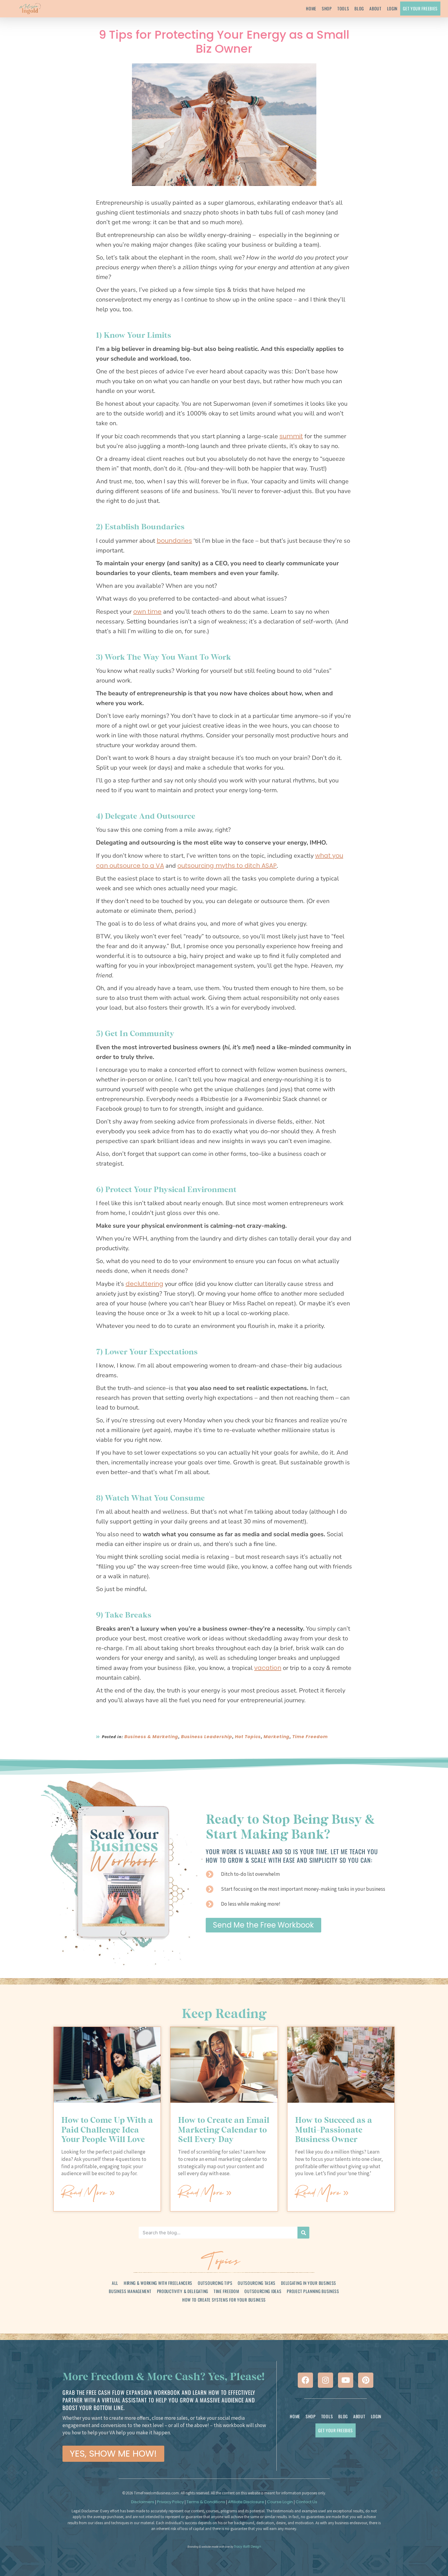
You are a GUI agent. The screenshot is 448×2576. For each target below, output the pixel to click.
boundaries (174, 541)
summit (291, 436)
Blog (359, 8)
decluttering (144, 1284)
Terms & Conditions (206, 2502)
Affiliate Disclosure (246, 2502)
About (375, 8)
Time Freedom (310, 1737)
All (115, 2283)
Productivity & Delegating (183, 2291)
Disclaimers (143, 2502)
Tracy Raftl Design (247, 2547)
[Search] (303, 2233)
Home (311, 8)
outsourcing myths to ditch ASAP (227, 866)
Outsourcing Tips (215, 2283)
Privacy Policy (170, 2502)
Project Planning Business (313, 2291)
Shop (327, 8)
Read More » (88, 2192)
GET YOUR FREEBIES (420, 8)
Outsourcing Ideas (263, 2291)
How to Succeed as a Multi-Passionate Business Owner (334, 2129)
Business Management (130, 2291)
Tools (343, 8)
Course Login (280, 2502)
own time (147, 612)
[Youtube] (346, 2380)
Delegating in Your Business (309, 2283)
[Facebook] (305, 2380)
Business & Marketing (151, 1737)
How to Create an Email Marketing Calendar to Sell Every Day (224, 2129)
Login (392, 8)
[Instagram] (325, 2380)
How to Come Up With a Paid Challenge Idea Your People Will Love (107, 2129)
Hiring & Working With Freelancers (158, 2283)
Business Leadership (207, 1737)
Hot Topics (248, 1737)
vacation (268, 1668)
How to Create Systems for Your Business (224, 2300)
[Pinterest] (366, 2380)
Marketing (277, 1737)
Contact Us (306, 2502)
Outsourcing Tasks (257, 2283)
